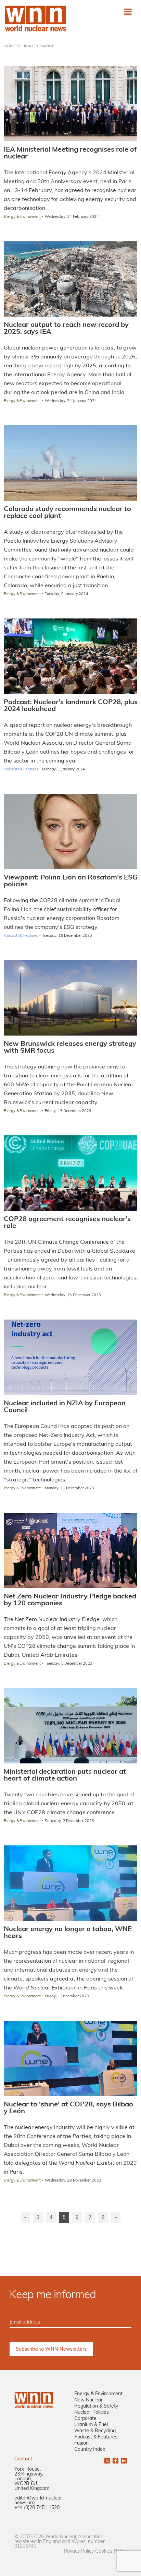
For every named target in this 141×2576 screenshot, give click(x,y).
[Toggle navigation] (128, 11)
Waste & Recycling (95, 2431)
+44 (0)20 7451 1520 (37, 2508)
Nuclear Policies (92, 2413)
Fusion (81, 2443)
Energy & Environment (98, 2394)
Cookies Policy (111, 2551)
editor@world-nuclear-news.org (39, 2501)
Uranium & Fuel (91, 2425)
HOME (10, 46)
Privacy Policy (79, 2551)
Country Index (90, 2450)
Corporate (85, 2419)
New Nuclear (88, 2400)
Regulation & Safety (96, 2406)
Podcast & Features (96, 2437)
